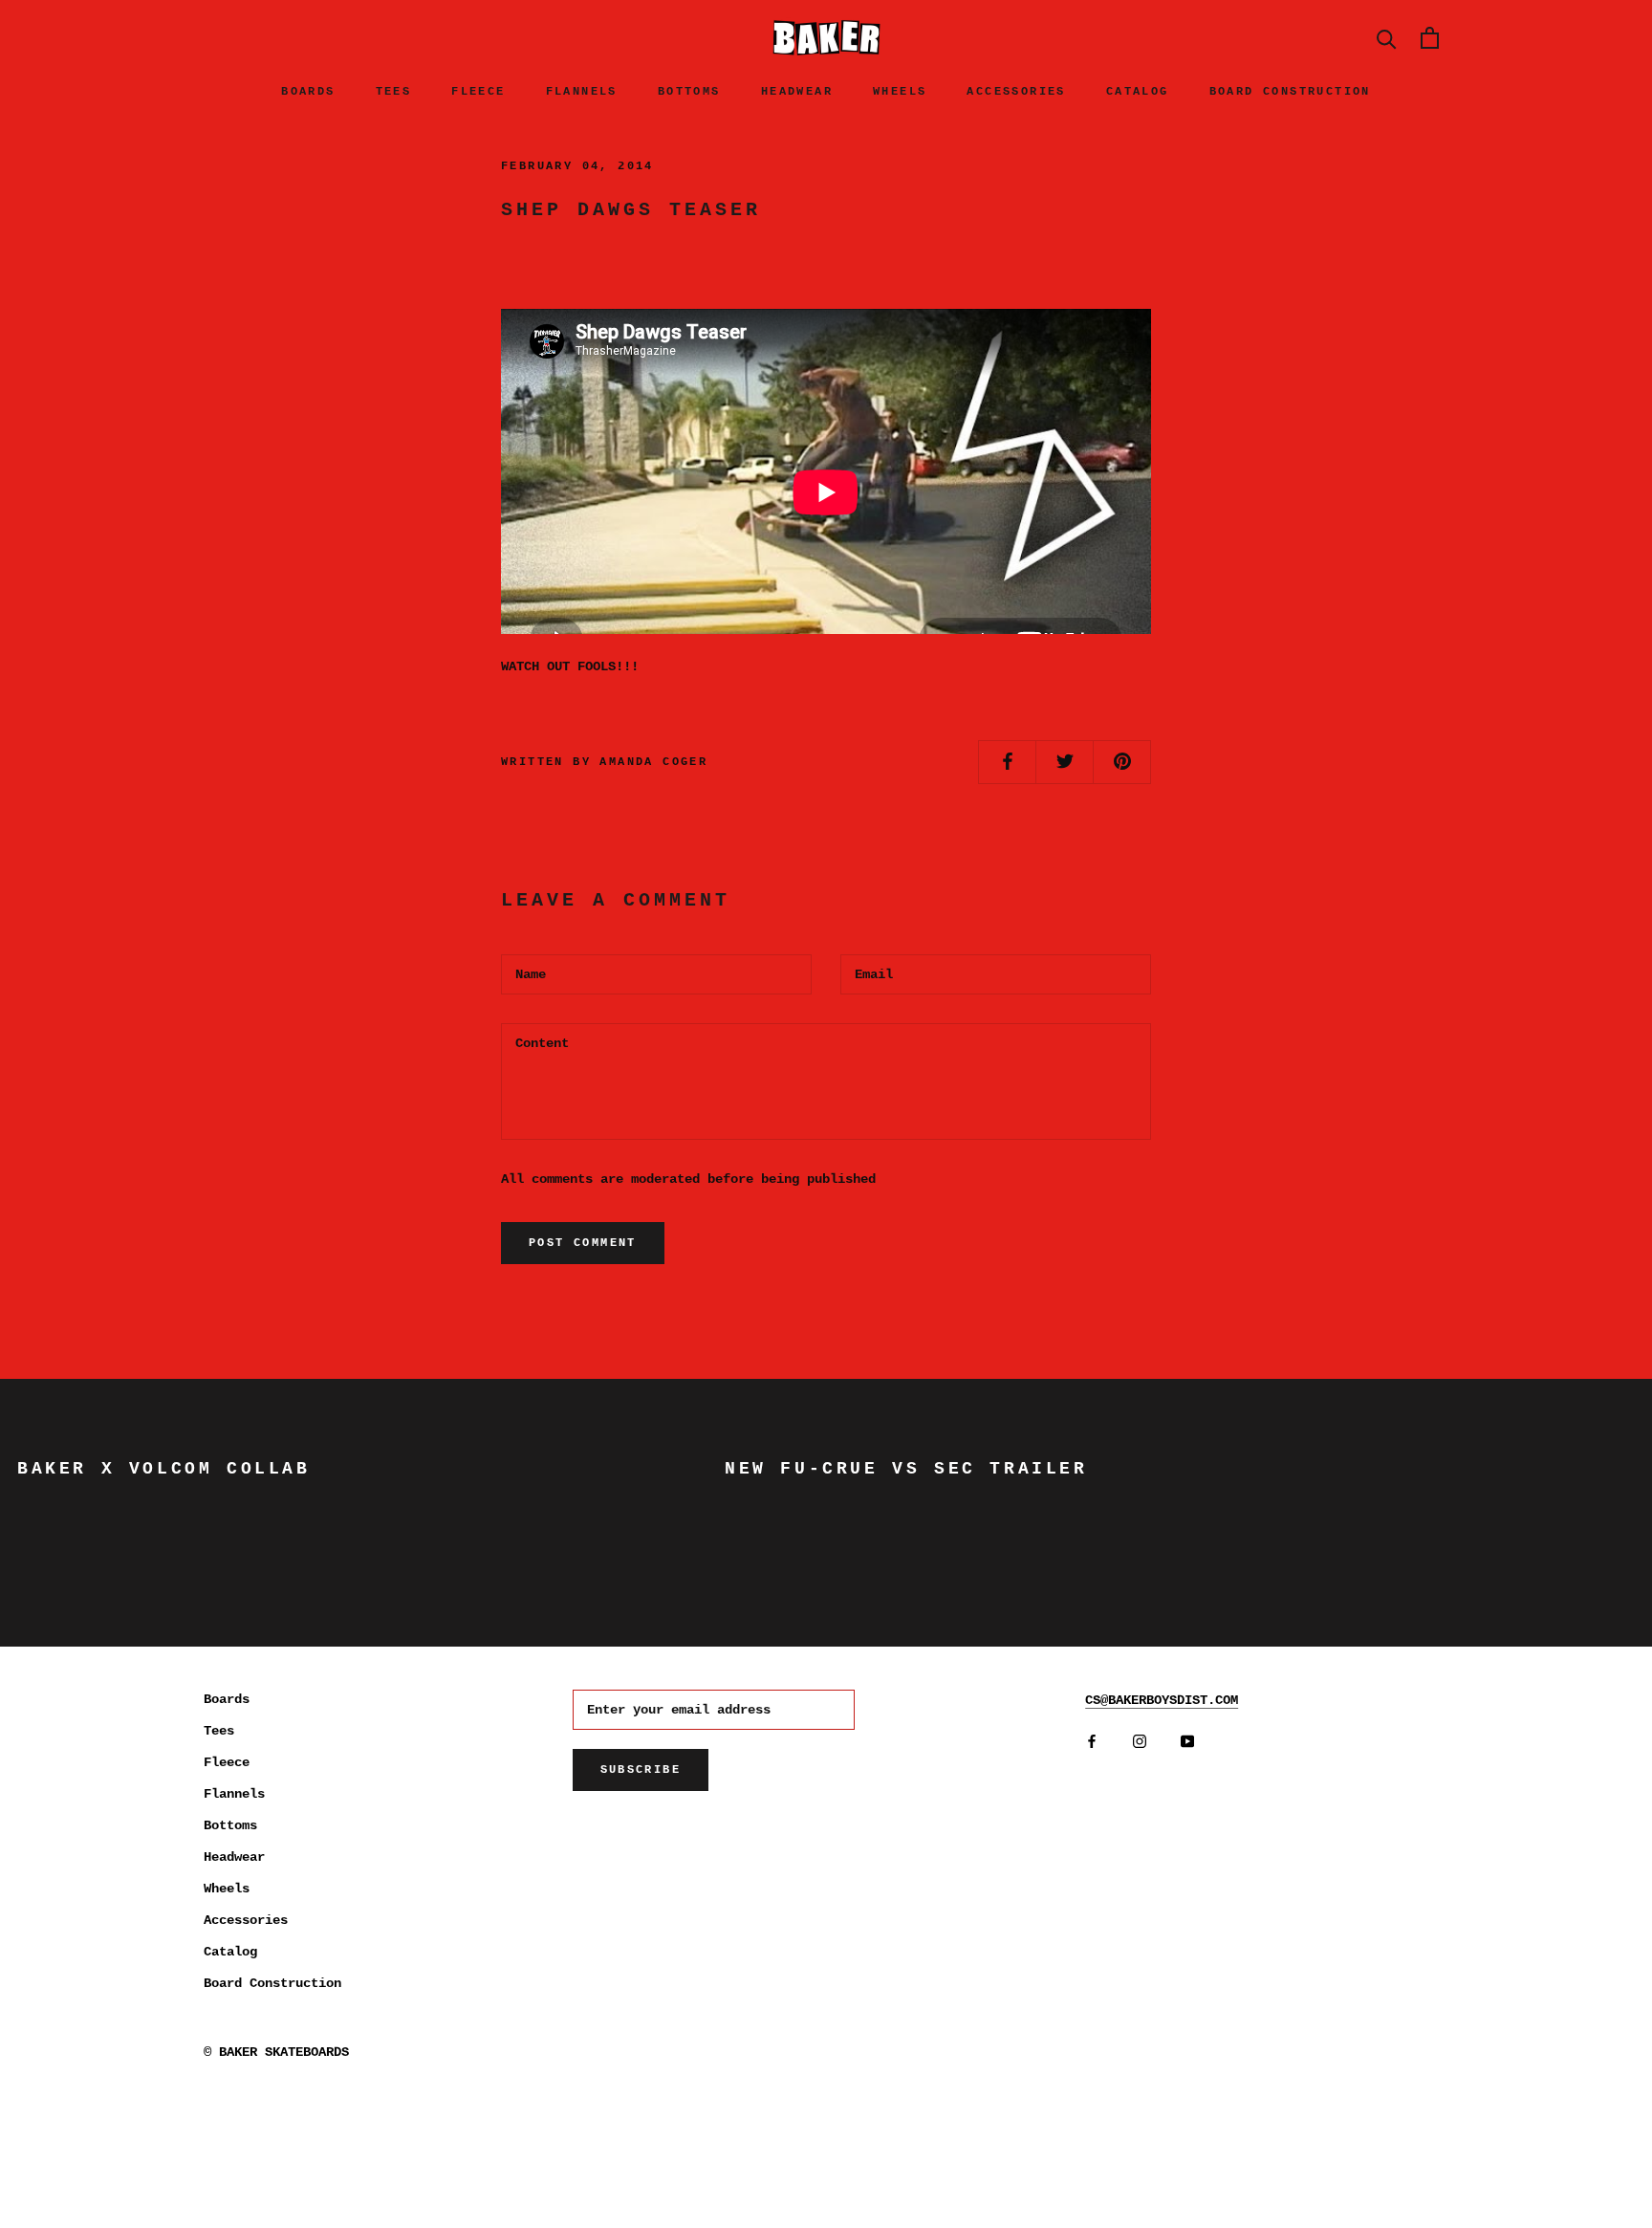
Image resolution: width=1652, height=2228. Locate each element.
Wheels (900, 92)
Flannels (582, 92)
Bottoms (689, 92)
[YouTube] (1187, 1742)
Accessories (1016, 92)
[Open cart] (1430, 38)
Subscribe (641, 1770)
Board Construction (1290, 92)
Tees (394, 92)
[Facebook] (1092, 1742)
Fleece (478, 92)
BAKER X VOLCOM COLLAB (164, 1469)
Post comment (583, 1243)
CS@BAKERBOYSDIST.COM (1162, 1700)
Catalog (1138, 92)
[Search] (1387, 38)
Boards (308, 92)
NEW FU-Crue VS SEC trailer (906, 1469)
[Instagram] (1140, 1742)
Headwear (797, 92)
